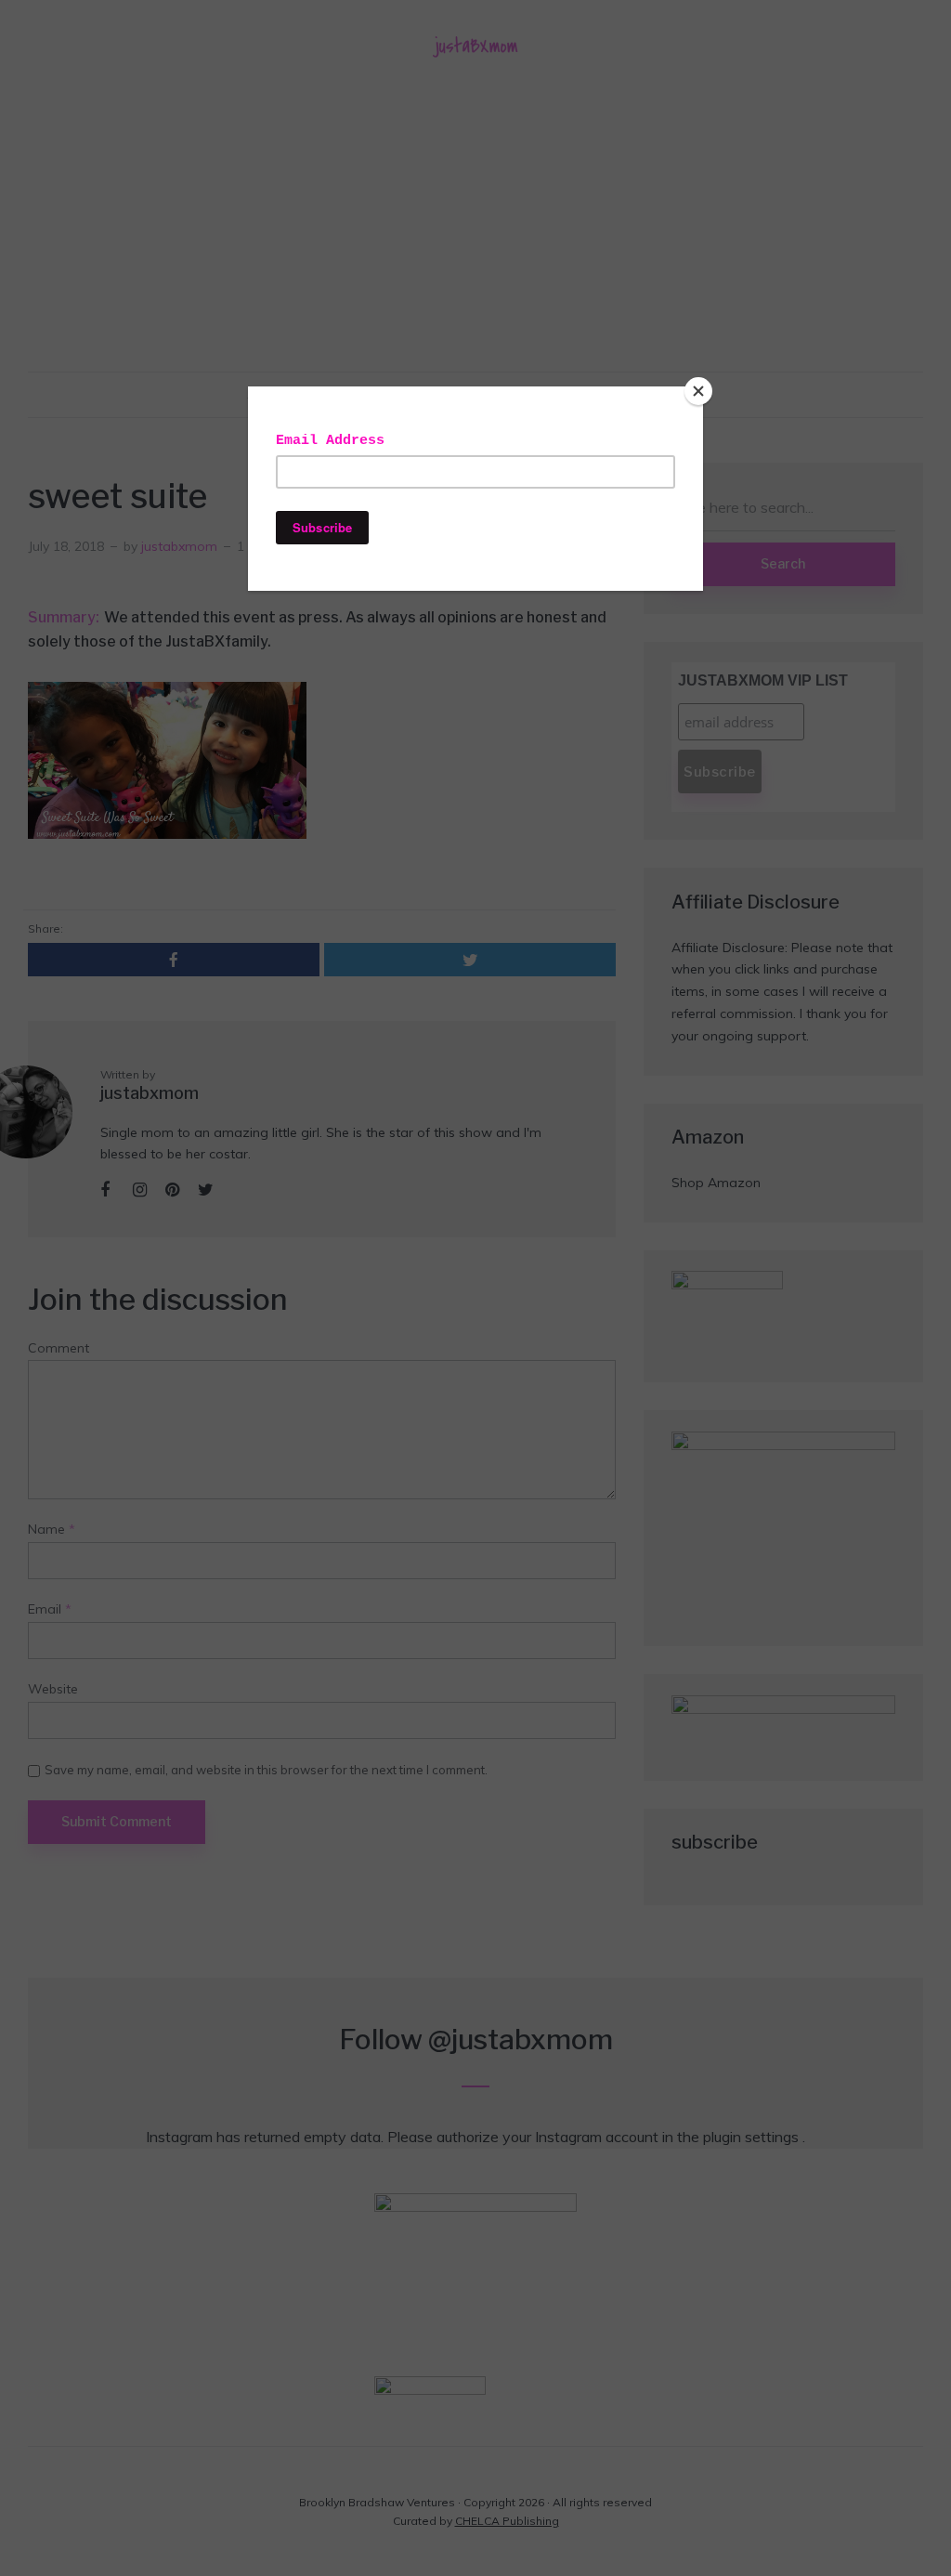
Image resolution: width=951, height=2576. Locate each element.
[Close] (698, 391)
